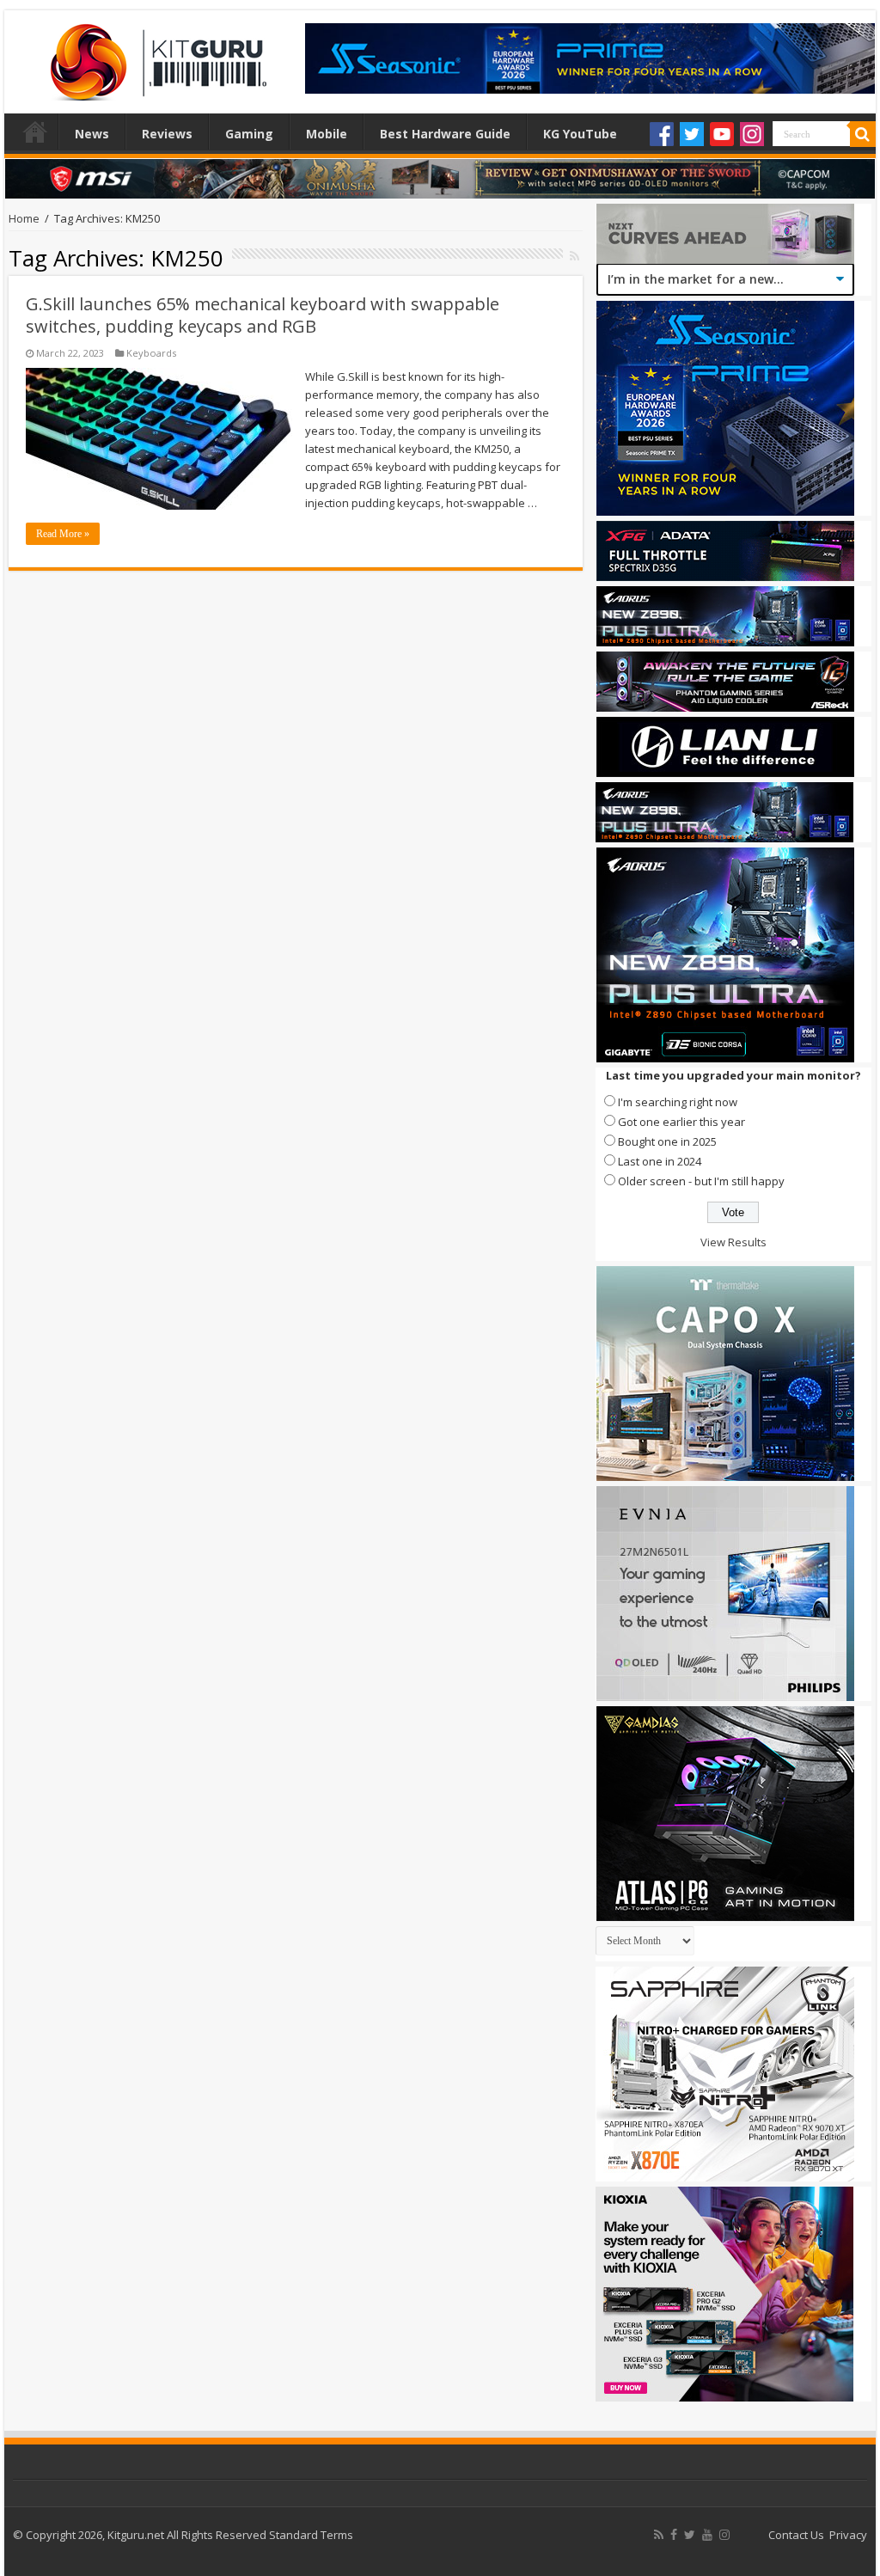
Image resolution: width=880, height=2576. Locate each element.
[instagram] (724, 2535)
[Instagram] (752, 134)
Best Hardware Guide (445, 134)
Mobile (327, 134)
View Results (733, 1242)
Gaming (249, 134)
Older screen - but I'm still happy (701, 1181)
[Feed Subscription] (574, 256)
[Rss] (659, 2535)
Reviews (167, 134)
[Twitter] (692, 134)
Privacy (848, 2535)
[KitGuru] (155, 57)
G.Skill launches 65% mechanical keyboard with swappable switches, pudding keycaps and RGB (263, 315)
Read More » (63, 534)
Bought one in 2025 (667, 1141)
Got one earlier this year (681, 1122)
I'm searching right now (678, 1102)
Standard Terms (311, 2535)
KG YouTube (580, 134)
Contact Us (796, 2535)
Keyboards (151, 353)
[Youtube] (722, 134)
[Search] (863, 134)
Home (35, 132)
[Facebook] (662, 134)
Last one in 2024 (660, 1161)
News (92, 134)
